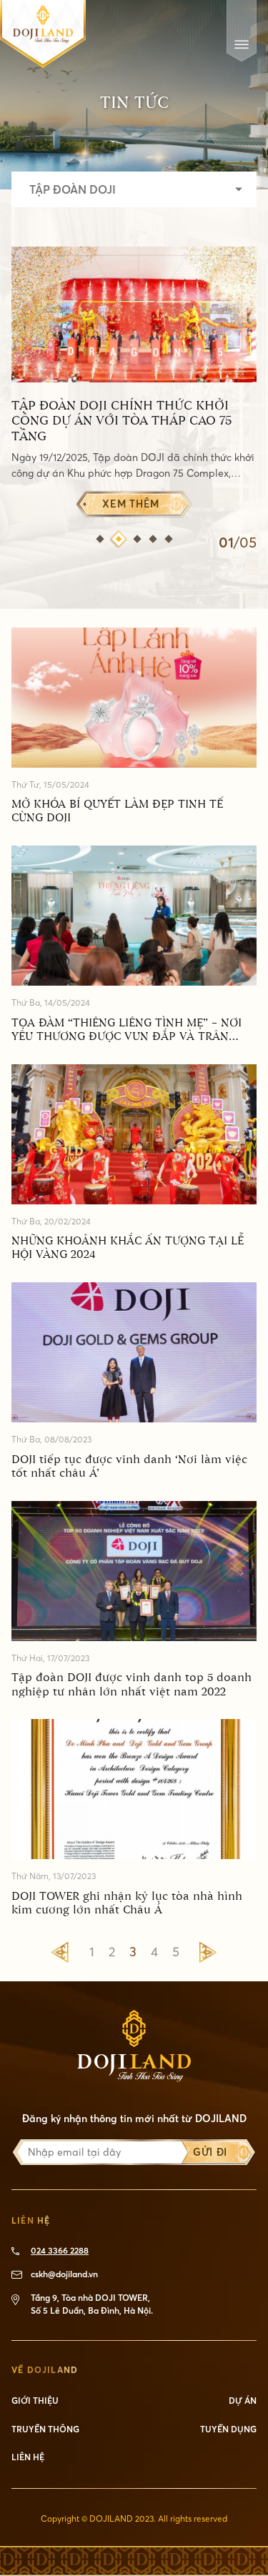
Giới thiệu (35, 2401)
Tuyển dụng (228, 2429)
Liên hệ (28, 2457)
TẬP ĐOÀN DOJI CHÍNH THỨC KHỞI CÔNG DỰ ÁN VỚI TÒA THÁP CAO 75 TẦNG (121, 422)
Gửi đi (210, 2152)
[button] (100, 539)
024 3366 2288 (60, 2250)
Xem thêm (131, 504)
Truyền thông (45, 2429)
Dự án (243, 2401)
